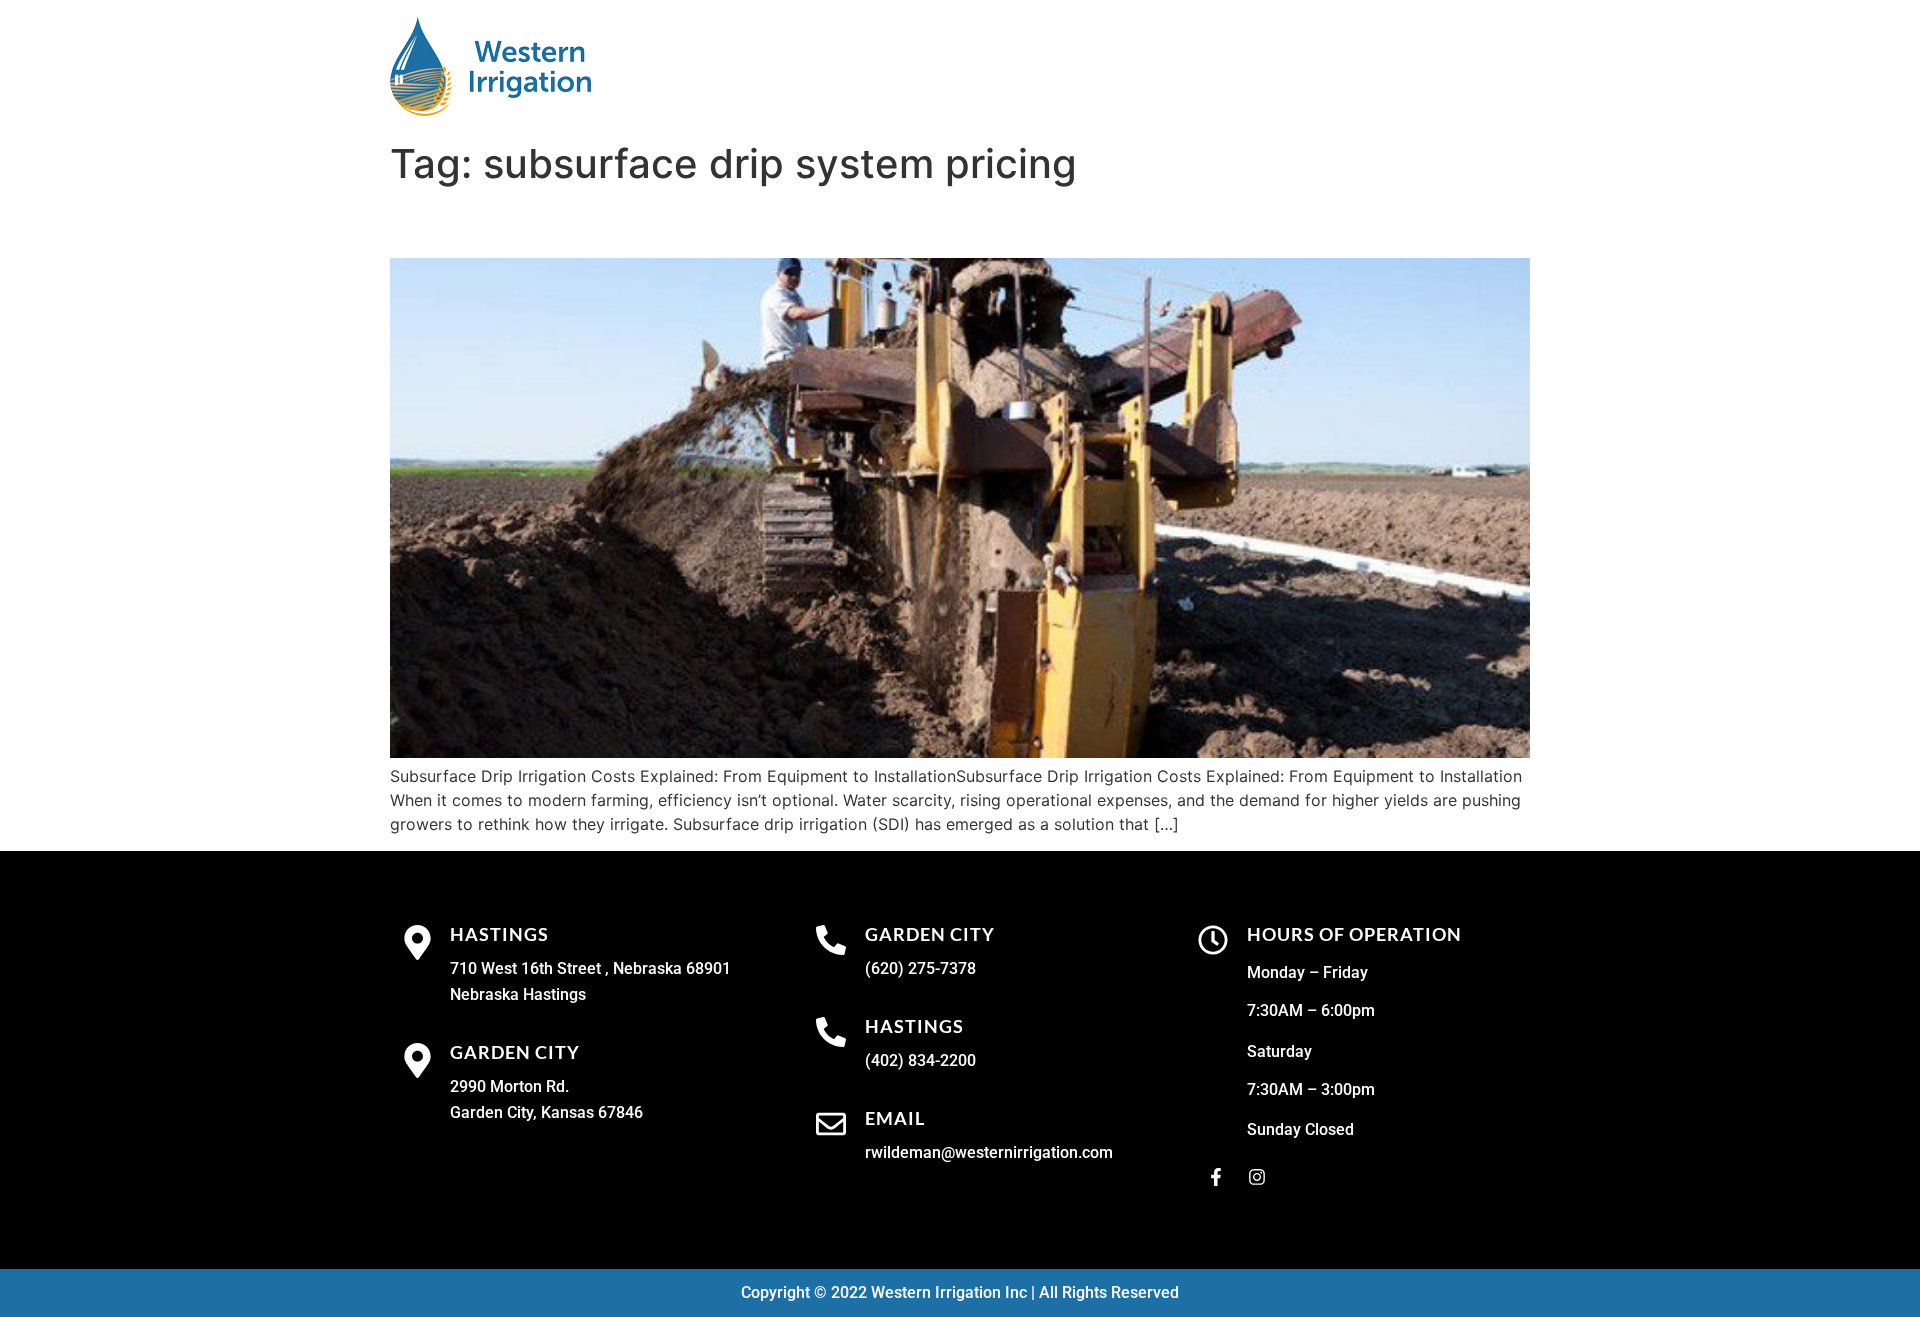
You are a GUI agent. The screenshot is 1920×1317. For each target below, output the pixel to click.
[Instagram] (1257, 1177)
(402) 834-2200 (920, 1060)
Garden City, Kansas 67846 (546, 1112)
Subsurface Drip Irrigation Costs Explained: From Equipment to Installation (952, 222)
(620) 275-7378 (920, 968)
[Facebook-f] (1216, 1177)
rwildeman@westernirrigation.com (989, 1152)
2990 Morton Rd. (509, 1086)
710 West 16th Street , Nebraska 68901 (590, 968)
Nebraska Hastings (518, 994)
